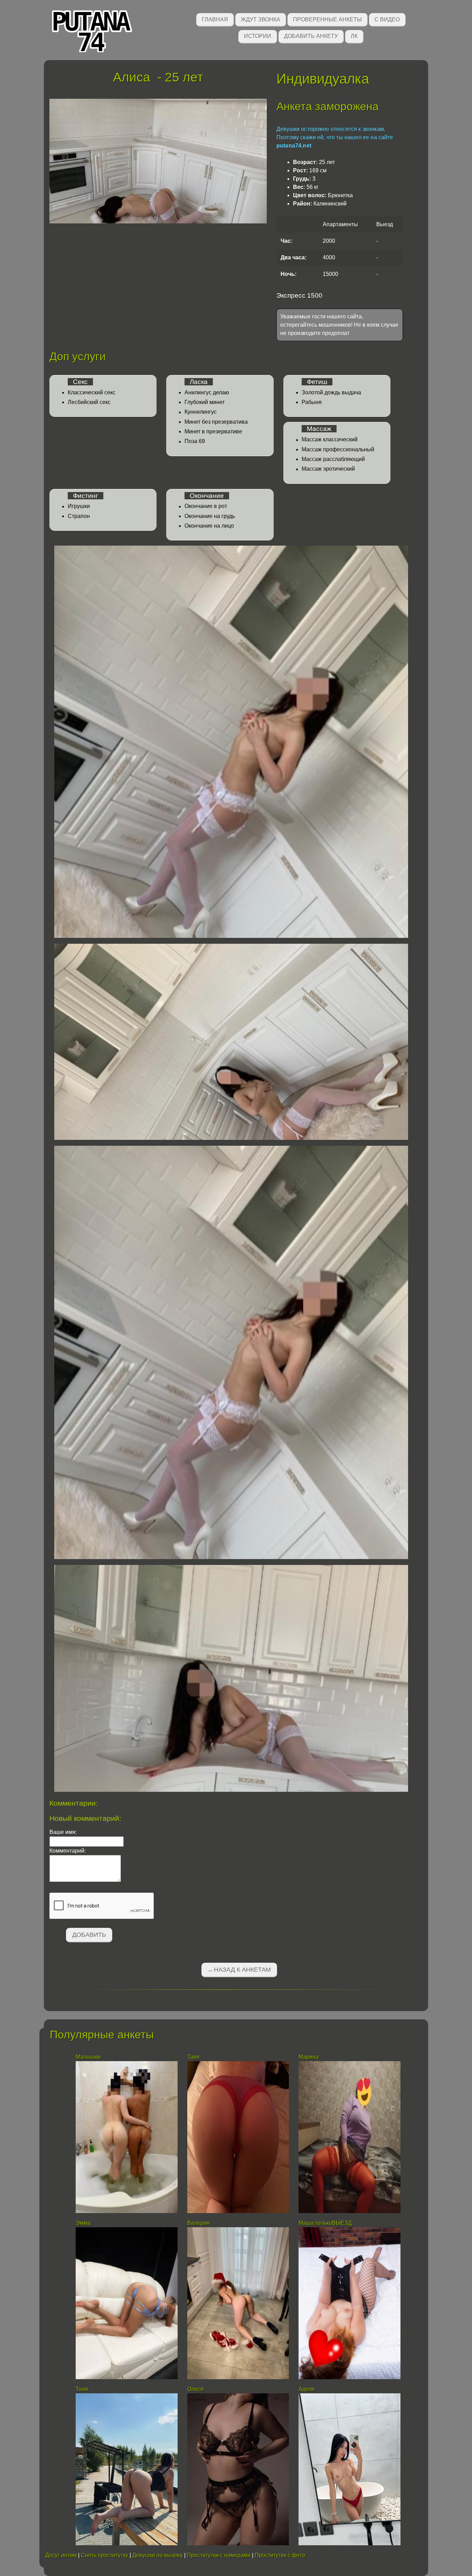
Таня (193, 2057)
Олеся (195, 2389)
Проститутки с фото (280, 2555)
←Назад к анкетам (239, 1970)
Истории (258, 36)
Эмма (83, 2223)
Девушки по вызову (158, 2555)
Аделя (306, 2389)
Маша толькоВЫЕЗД (325, 2223)
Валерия (199, 2223)
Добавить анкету (311, 36)
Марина (309, 2057)
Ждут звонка (261, 20)
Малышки (89, 2057)
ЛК (354, 36)
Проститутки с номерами (219, 2555)
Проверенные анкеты (327, 20)
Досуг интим (61, 2555)
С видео (387, 20)
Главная (215, 20)
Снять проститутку (105, 2555)
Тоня (82, 2389)
